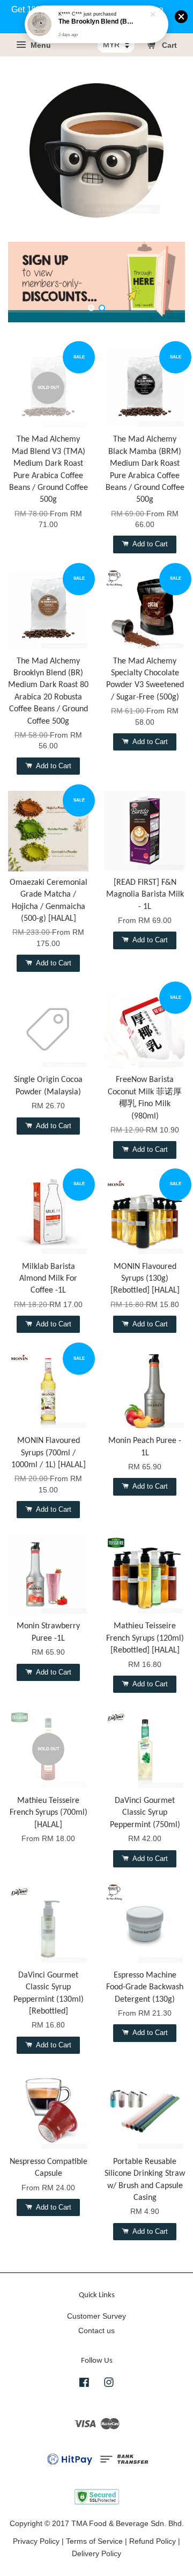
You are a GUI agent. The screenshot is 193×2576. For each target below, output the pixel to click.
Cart (168, 46)
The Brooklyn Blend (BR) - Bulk (97, 22)
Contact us (96, 2331)
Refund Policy (153, 2541)
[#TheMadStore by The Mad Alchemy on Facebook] (84, 2384)
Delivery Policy (96, 2554)
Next (162, 282)
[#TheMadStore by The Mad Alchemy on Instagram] (109, 2384)
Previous (31, 282)
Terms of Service (94, 2541)
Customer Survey (96, 2316)
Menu (40, 46)
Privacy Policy (36, 2541)
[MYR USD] (116, 45)
